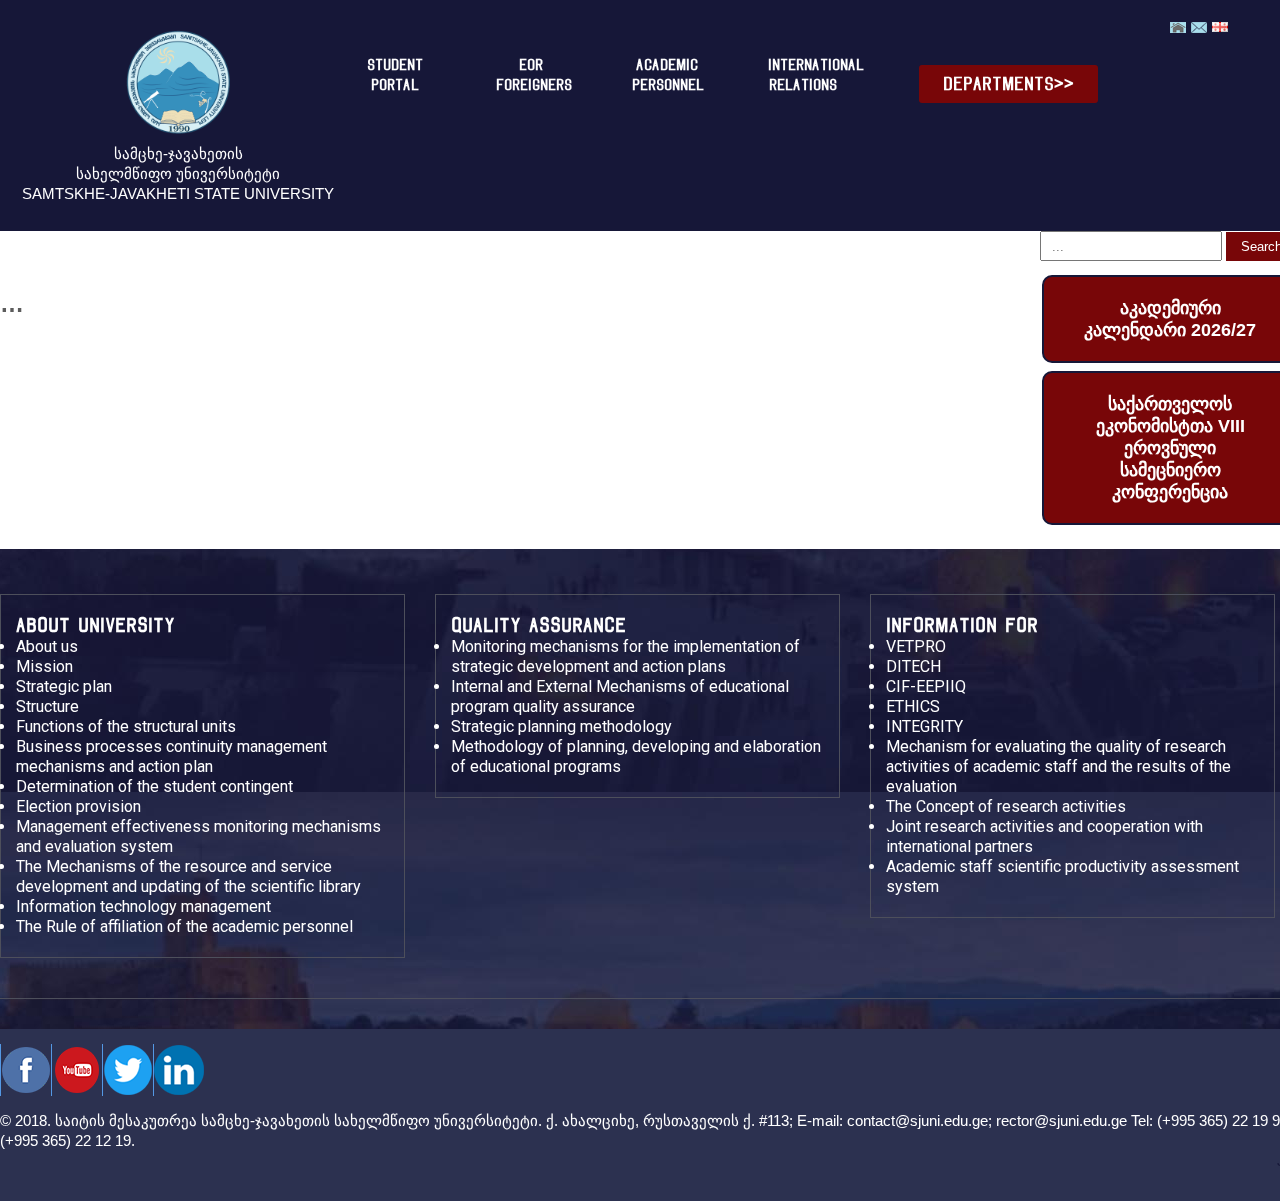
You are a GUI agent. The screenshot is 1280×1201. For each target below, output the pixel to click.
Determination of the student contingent (154, 786)
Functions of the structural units (126, 726)
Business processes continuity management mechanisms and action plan (171, 756)
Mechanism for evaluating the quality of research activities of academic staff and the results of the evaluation (1058, 766)
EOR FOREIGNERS (534, 75)
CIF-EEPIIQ (926, 686)
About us (47, 646)
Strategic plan (64, 686)
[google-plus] (127, 1070)
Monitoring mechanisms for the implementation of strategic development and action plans (625, 656)
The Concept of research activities (1006, 806)
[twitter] (76, 1070)
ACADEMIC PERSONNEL (668, 75)
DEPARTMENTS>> (1008, 83)
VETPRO (916, 646)
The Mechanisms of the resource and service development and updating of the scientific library (188, 876)
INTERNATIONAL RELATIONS (810, 75)
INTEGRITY (924, 726)
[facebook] (25, 1070)
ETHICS (913, 706)
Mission (44, 666)
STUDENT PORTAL (395, 75)
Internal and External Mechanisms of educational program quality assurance (620, 696)
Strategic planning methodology (561, 726)
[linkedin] (178, 1070)
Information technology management (143, 906)
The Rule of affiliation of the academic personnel (184, 926)
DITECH (913, 666)
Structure (47, 706)
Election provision (78, 806)
